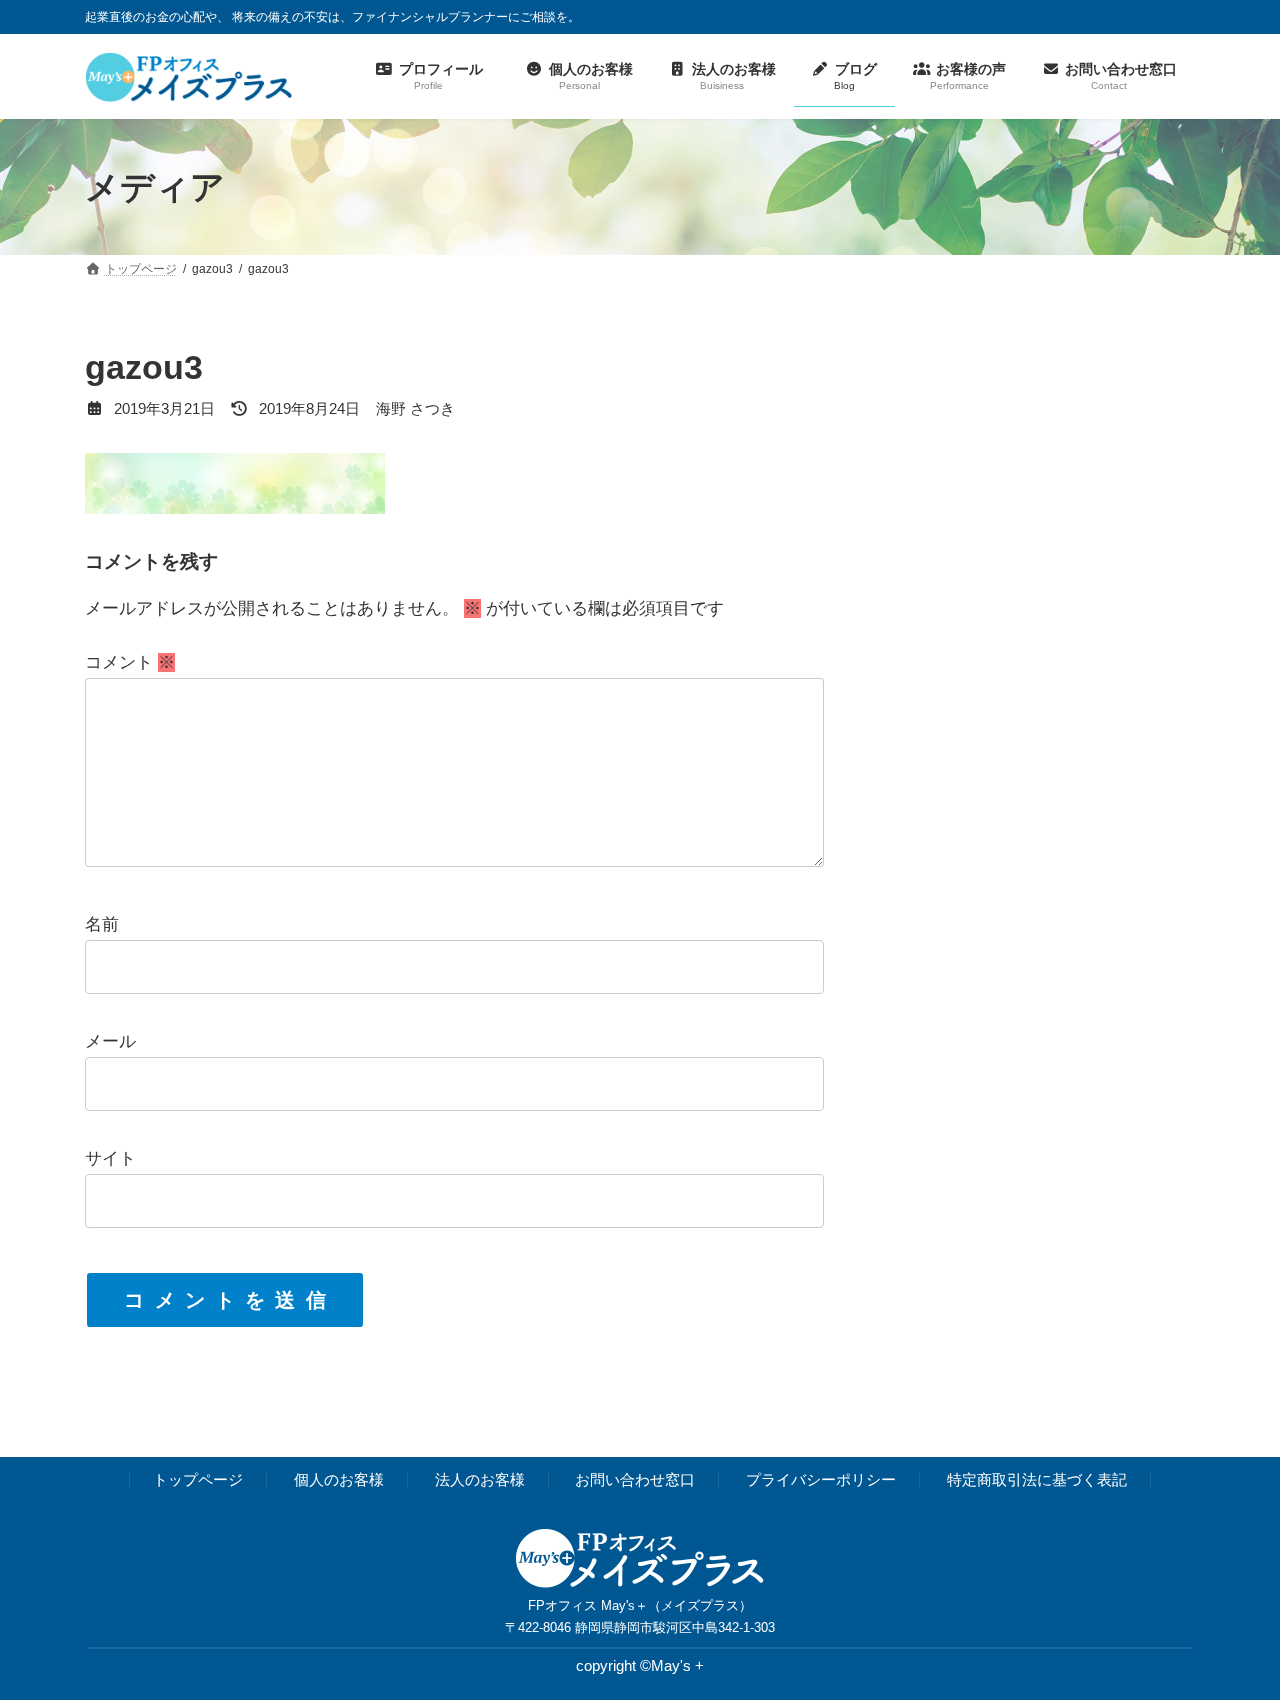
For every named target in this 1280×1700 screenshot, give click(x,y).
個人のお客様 (339, 1479)
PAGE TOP (1231, 1630)
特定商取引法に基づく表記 (1037, 1479)
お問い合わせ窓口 (635, 1479)
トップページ (198, 1479)
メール (110, 1042)
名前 (102, 925)
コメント (130, 663)
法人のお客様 (480, 1479)
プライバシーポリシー (821, 1479)
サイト (110, 1159)
